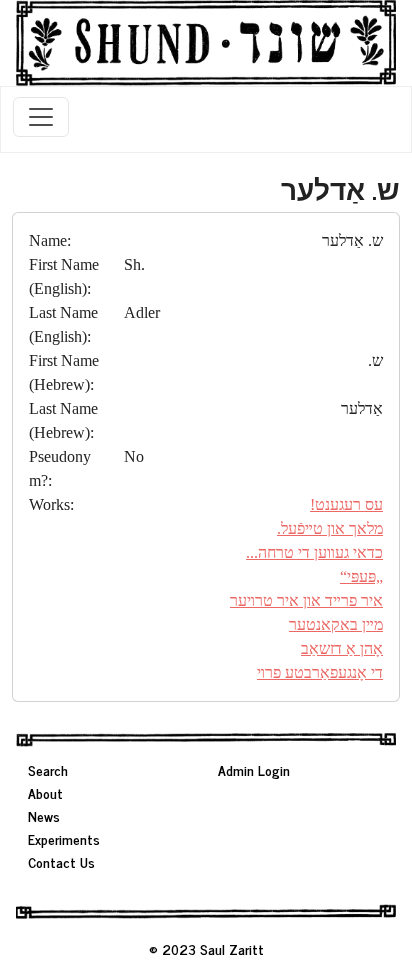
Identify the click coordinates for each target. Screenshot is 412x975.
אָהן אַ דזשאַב (342, 648)
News (44, 815)
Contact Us (61, 861)
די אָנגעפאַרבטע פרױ (320, 672)
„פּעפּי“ (361, 576)
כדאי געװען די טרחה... (314, 552)
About (45, 792)
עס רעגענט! (346, 504)
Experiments (64, 838)
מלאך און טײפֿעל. (330, 528)
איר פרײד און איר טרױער (306, 600)
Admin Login (254, 769)
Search (48, 769)
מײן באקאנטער (336, 624)
